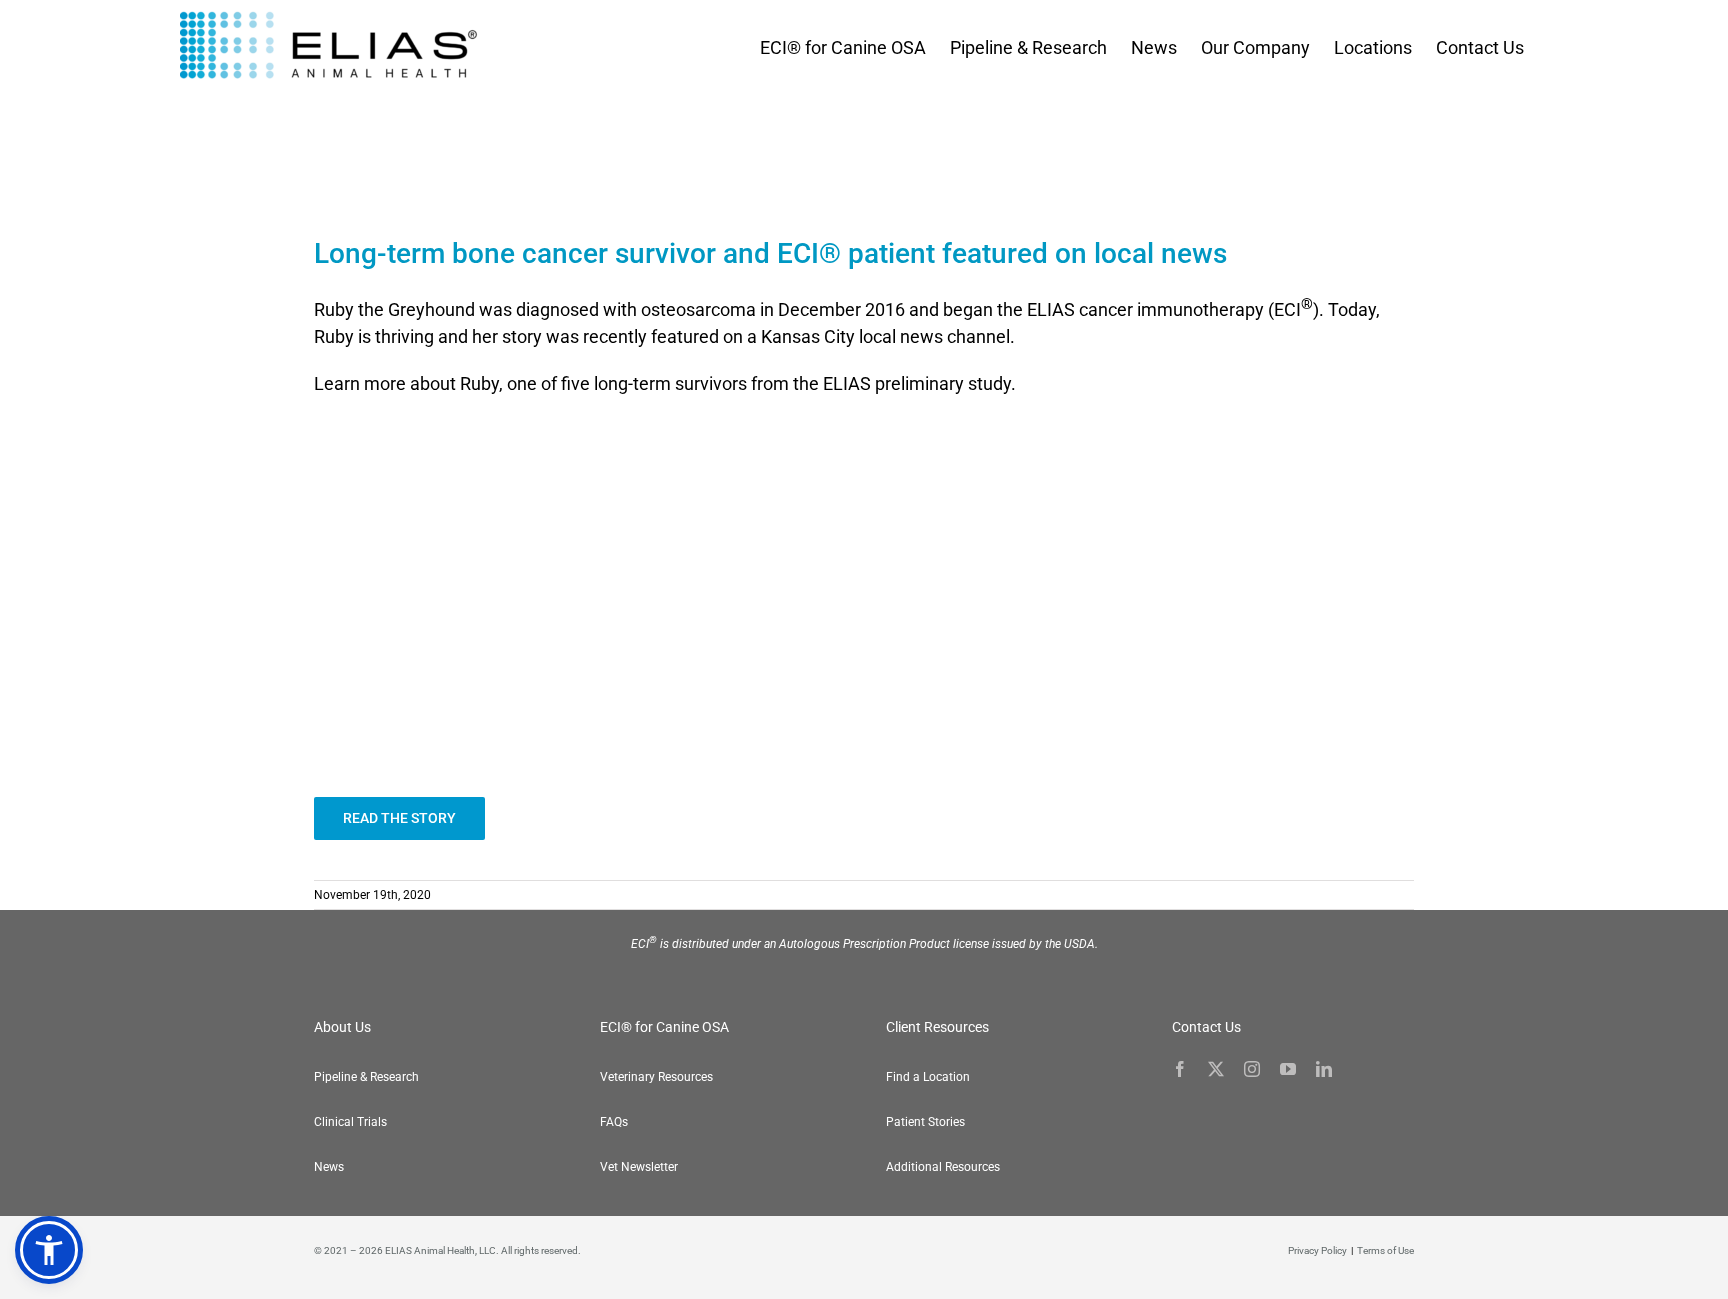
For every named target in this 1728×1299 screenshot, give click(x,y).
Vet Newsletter (639, 1167)
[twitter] (1216, 1069)
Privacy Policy (1317, 1250)
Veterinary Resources (656, 1077)
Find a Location (928, 1077)
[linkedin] (1324, 1069)
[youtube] (1288, 1069)
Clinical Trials (350, 1122)
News (329, 1167)
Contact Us (1206, 1027)
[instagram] (1252, 1069)
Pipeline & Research (366, 1077)
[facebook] (1180, 1069)
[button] (49, 1250)
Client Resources (937, 1027)
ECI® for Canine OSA (664, 1027)
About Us (342, 1027)
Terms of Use (1385, 1250)
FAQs (614, 1122)
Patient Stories (925, 1122)
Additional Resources (943, 1167)
